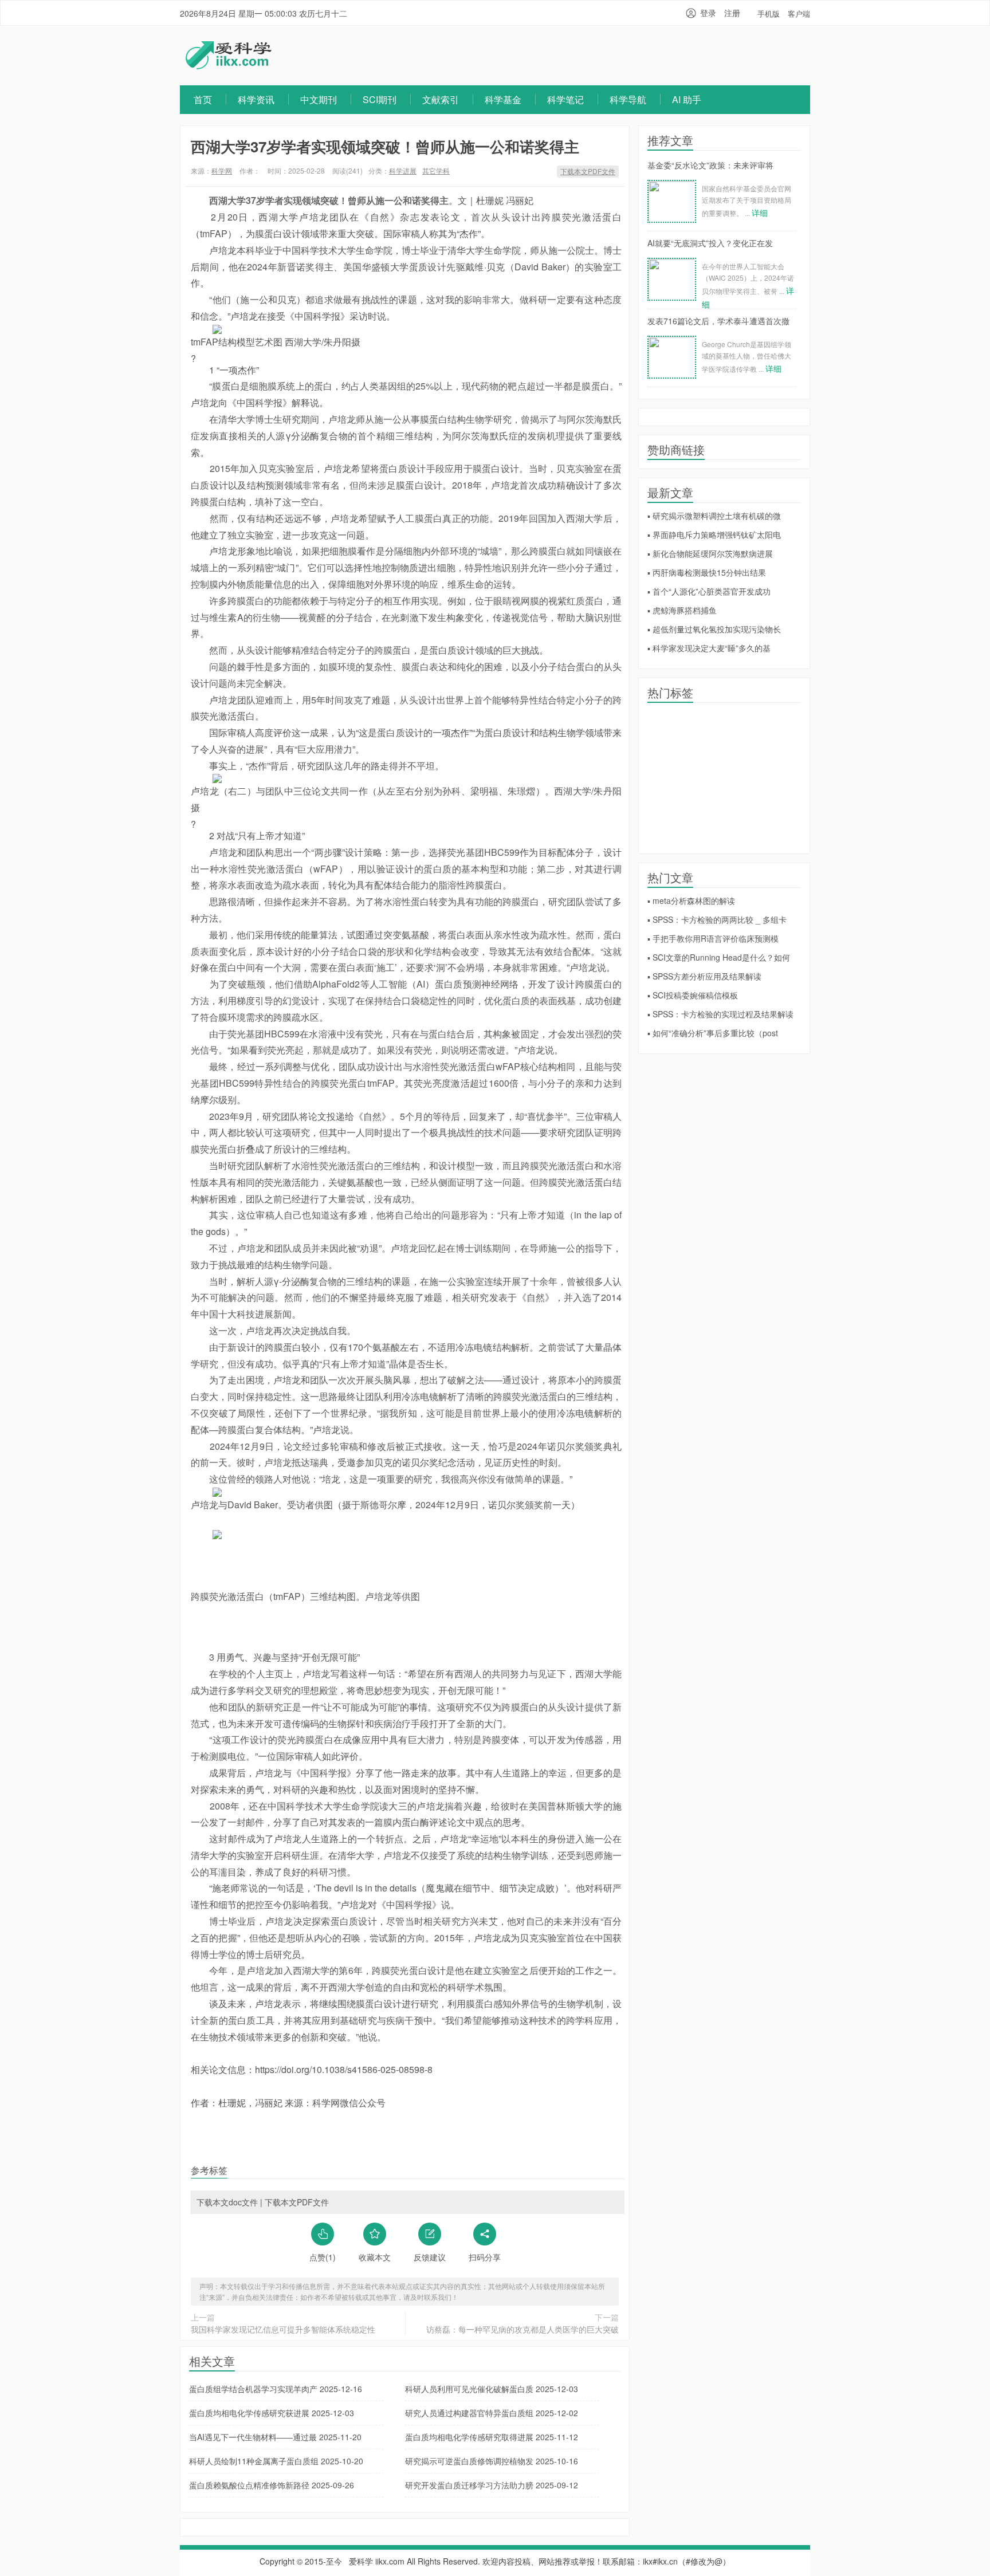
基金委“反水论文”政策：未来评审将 (710, 165)
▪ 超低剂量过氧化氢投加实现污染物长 (714, 629)
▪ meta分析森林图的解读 (691, 900)
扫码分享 (485, 2257)
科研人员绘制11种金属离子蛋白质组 (276, 2461)
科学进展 (403, 170)
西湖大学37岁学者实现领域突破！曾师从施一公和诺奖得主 (385, 146)
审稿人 (415, 233)
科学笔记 (565, 99)
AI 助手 (687, 99)
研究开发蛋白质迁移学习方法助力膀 (492, 2485)
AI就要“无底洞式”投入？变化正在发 (710, 243)
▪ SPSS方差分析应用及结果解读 (704, 976)
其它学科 (436, 170)
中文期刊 (319, 99)
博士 (411, 250)
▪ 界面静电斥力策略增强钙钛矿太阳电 (714, 534)
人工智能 (388, 984)
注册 (732, 13)
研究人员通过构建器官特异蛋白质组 (492, 2413)
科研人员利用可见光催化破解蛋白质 (492, 2389)
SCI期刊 (380, 99)
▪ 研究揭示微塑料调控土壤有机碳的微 (714, 516)
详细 (760, 213)
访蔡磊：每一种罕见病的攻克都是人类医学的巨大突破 (522, 2329)
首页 (203, 99)
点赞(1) (323, 2257)
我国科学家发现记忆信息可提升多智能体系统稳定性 (283, 2329)
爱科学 (361, 2561)
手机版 (769, 13)
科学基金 (503, 99)
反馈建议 (430, 2257)
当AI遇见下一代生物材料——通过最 (275, 2437)
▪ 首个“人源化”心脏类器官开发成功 (709, 591)
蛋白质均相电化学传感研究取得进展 (492, 2437)
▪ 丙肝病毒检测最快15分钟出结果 (707, 572)
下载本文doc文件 (227, 2202)
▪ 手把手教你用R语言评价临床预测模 (713, 938)
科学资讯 (256, 99)
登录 (708, 13)
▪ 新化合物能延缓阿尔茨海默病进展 (710, 553)
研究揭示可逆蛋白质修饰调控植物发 (492, 2461)
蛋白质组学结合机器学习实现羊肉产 (276, 2389)
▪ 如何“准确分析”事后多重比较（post (713, 1033)
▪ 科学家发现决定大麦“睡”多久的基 (709, 648)
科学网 (222, 170)
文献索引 (441, 99)
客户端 (799, 13)
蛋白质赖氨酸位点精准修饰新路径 (272, 2485)
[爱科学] (229, 66)
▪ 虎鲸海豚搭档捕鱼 (682, 610)
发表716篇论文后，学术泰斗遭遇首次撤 (718, 321)
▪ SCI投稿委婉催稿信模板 (693, 995)
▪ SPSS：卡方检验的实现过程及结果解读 (720, 1014)
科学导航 (628, 99)
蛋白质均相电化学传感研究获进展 (272, 2413)
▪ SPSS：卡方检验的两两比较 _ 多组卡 (717, 919)
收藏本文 (375, 2257)
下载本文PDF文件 (588, 171)
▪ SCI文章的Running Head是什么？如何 (719, 957)
